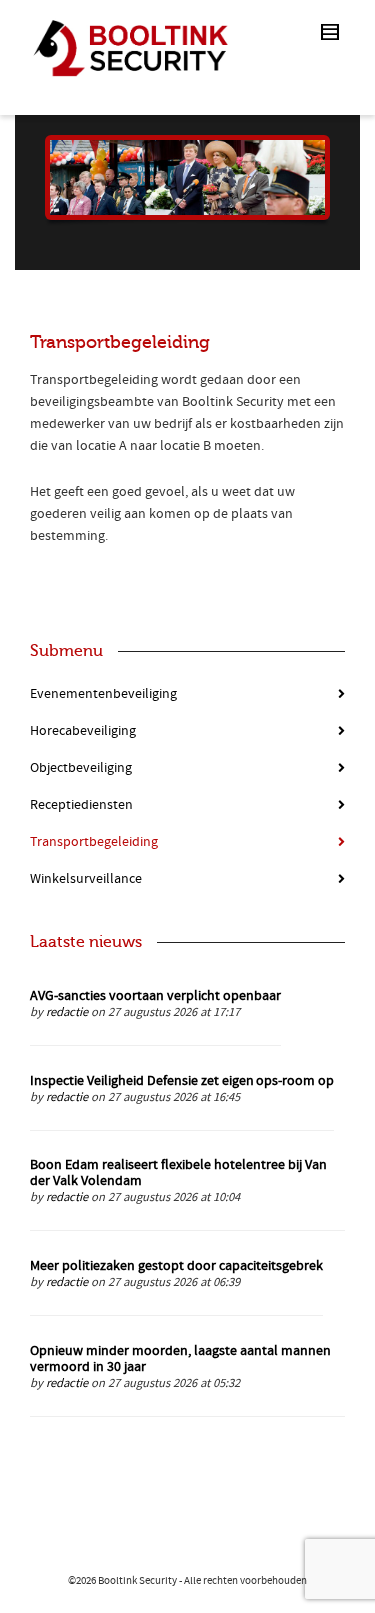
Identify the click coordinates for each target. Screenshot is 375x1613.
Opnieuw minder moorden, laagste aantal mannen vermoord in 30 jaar (180, 1359)
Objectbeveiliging (81, 768)
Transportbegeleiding (94, 842)
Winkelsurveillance (86, 879)
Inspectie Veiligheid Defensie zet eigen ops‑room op (182, 1081)
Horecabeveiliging (83, 731)
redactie (67, 1012)
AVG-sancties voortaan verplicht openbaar (155, 996)
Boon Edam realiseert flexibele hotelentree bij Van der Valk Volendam (178, 1173)
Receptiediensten (81, 805)
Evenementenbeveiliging (103, 694)
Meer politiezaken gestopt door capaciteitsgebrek (176, 1266)
